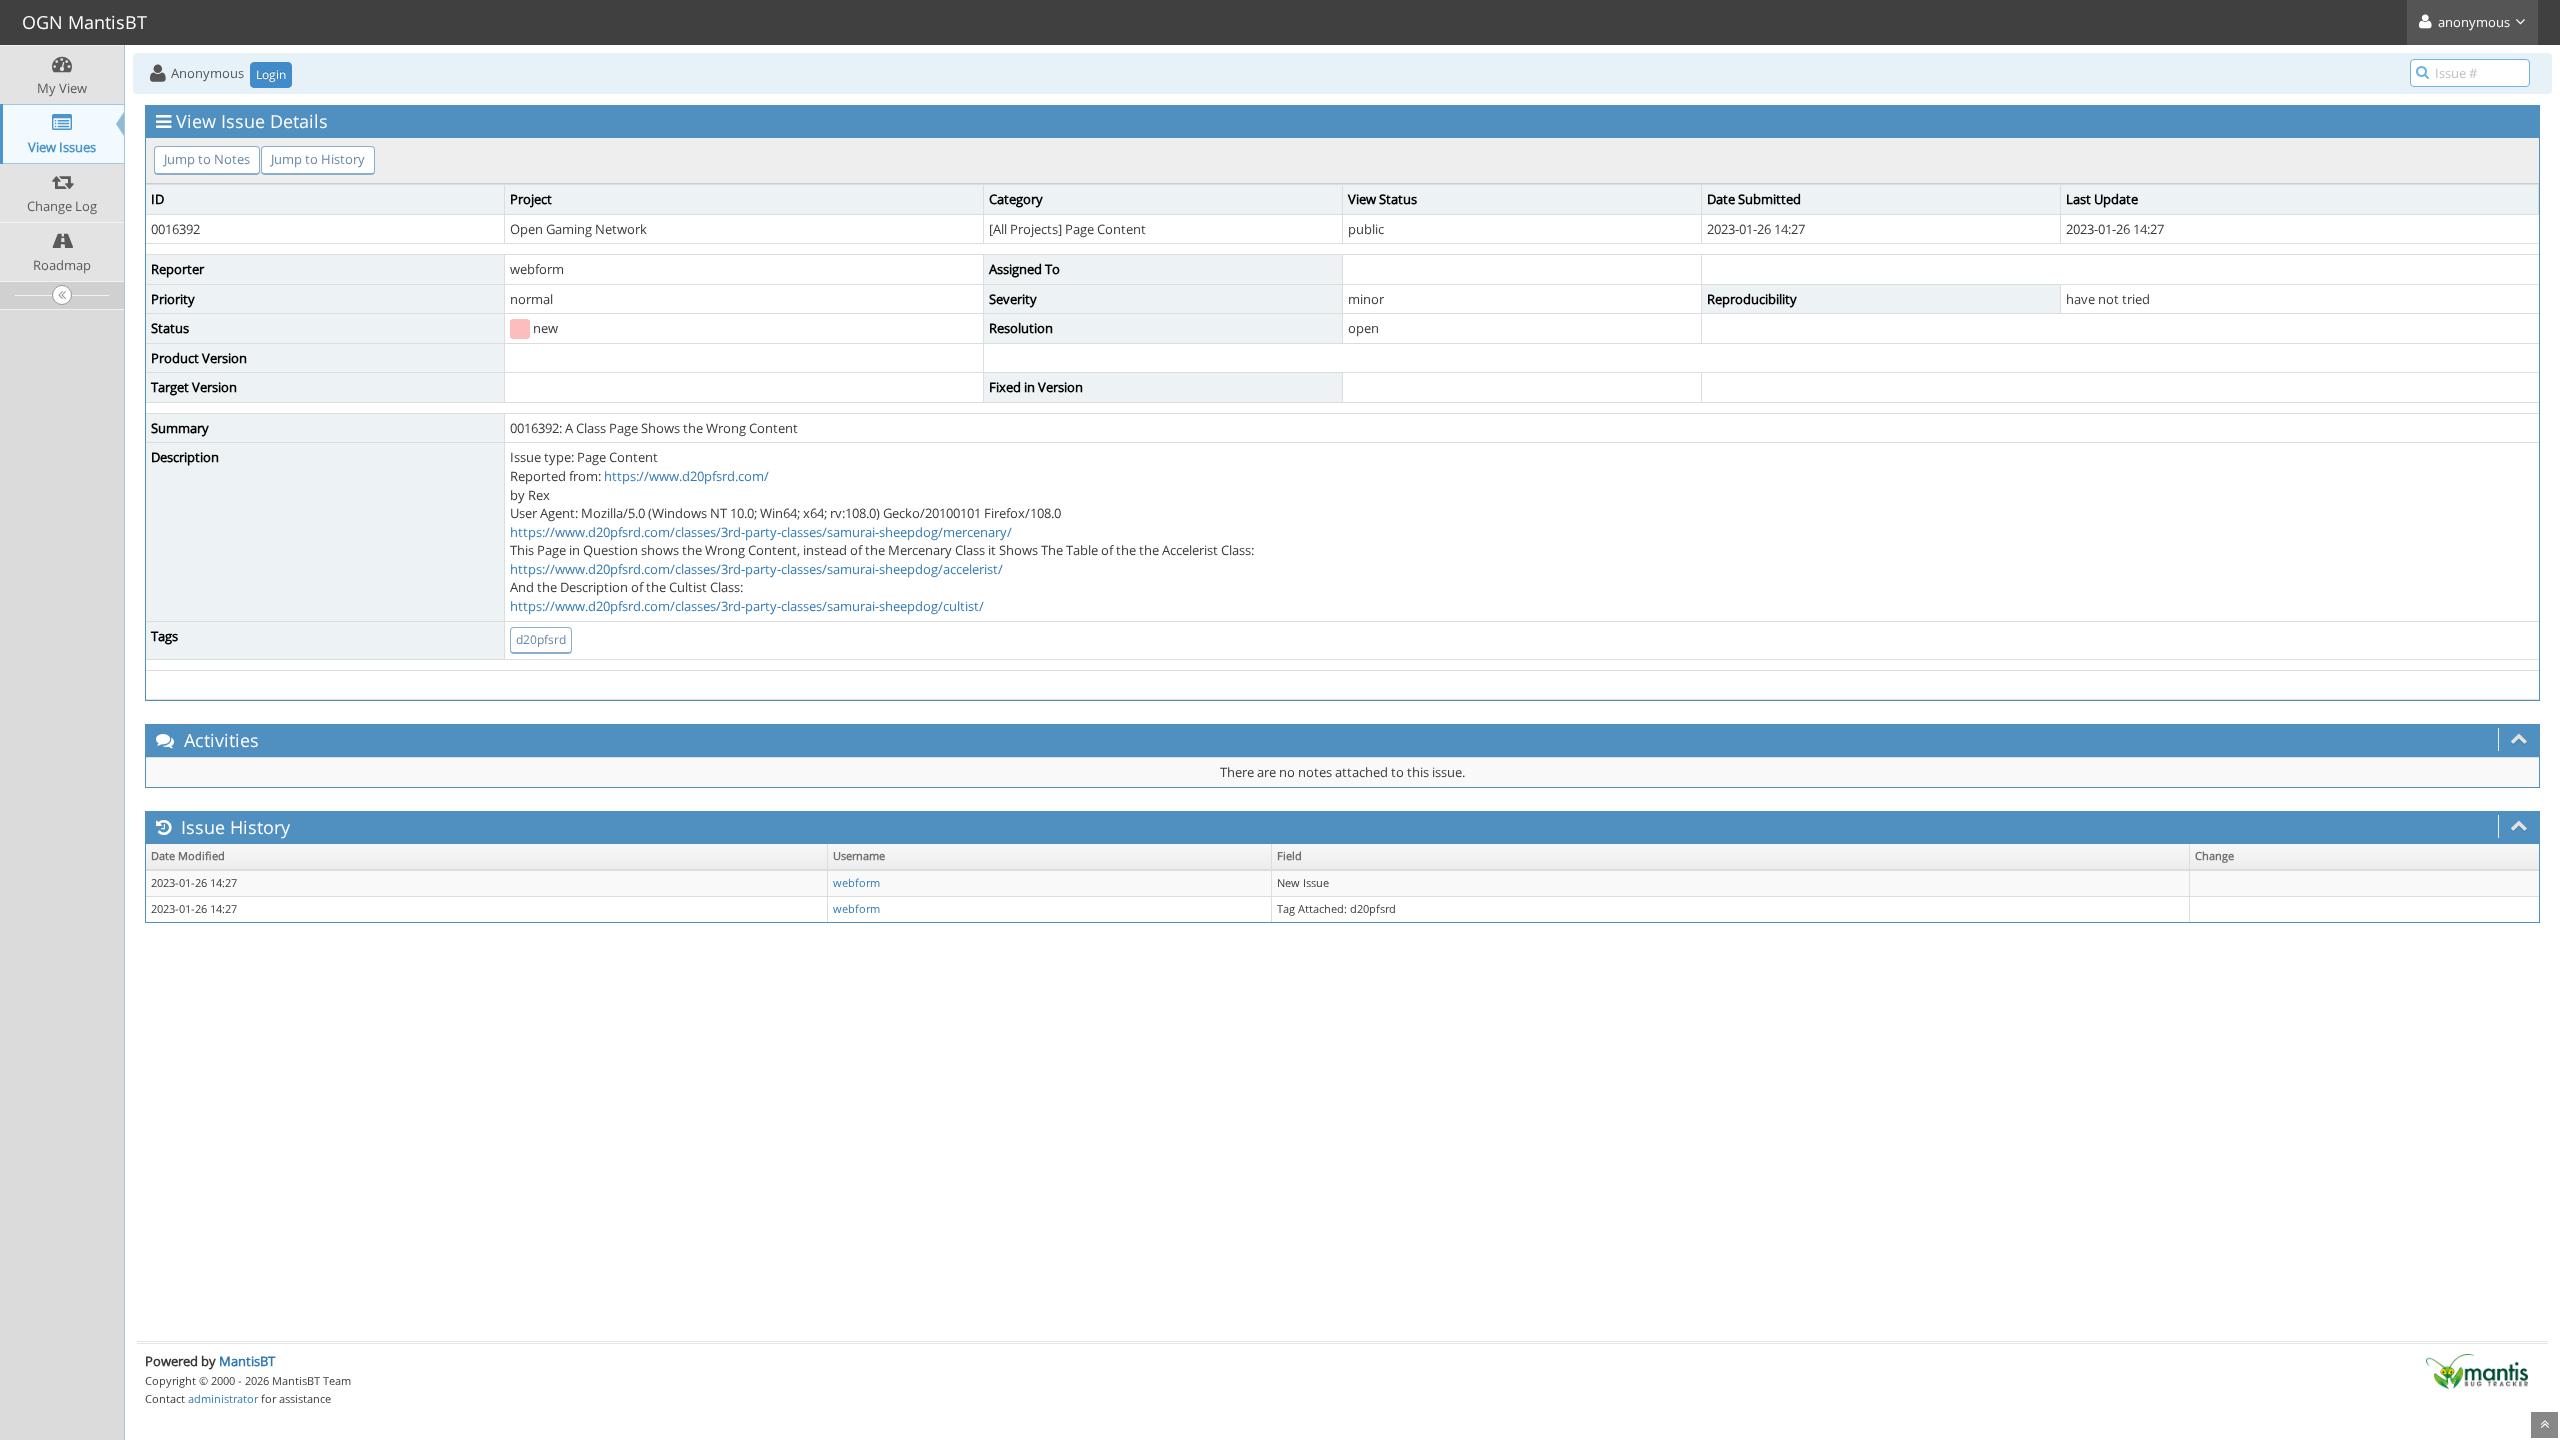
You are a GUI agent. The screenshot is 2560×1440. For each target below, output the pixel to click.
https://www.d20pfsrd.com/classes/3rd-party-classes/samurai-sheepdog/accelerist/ (756, 569)
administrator (223, 1398)
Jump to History (318, 159)
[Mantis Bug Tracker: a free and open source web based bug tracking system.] (2477, 1370)
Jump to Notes (207, 159)
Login (271, 74)
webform (856, 883)
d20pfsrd (541, 639)
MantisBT (247, 1361)
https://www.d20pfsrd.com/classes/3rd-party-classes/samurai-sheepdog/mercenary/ (761, 532)
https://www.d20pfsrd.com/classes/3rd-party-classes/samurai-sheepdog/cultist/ (747, 606)
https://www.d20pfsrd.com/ (686, 476)
